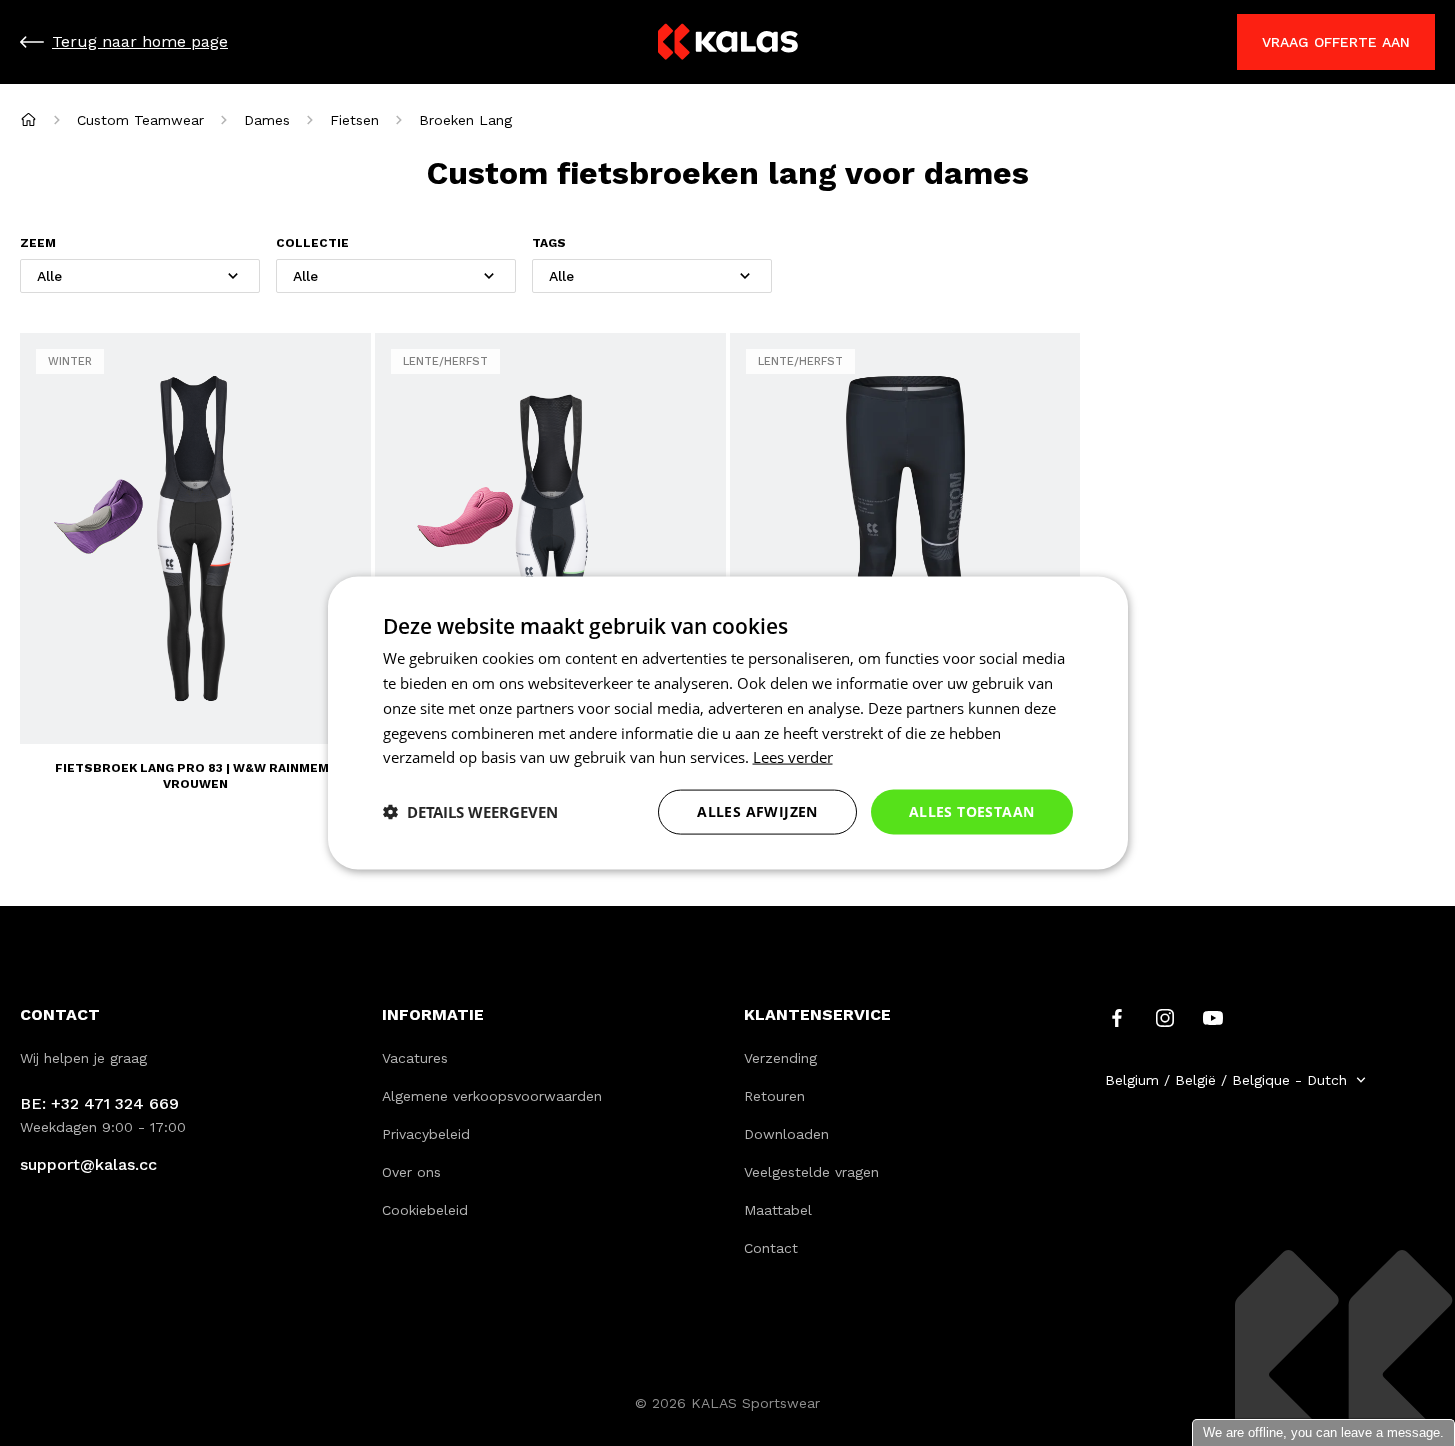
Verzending (780, 1058)
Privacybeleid (426, 1134)
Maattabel (778, 1210)
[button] (470, 812)
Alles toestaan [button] (972, 811)
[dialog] (728, 723)
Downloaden (786, 1134)
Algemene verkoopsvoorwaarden (492, 1096)
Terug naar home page (140, 41)
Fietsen (354, 120)
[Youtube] (1213, 1016)
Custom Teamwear (140, 120)
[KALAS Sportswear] (728, 42)
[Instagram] (1165, 1016)
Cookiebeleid (425, 1210)
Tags (549, 243)
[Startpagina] (28, 119)
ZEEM (38, 243)
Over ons (411, 1172)
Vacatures (415, 1058)
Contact (771, 1248)
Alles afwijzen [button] (757, 811)
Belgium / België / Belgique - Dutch (1226, 1080)
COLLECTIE (312, 243)
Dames (267, 120)
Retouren (774, 1096)
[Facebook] (1117, 1016)
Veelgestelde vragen (811, 1172)
